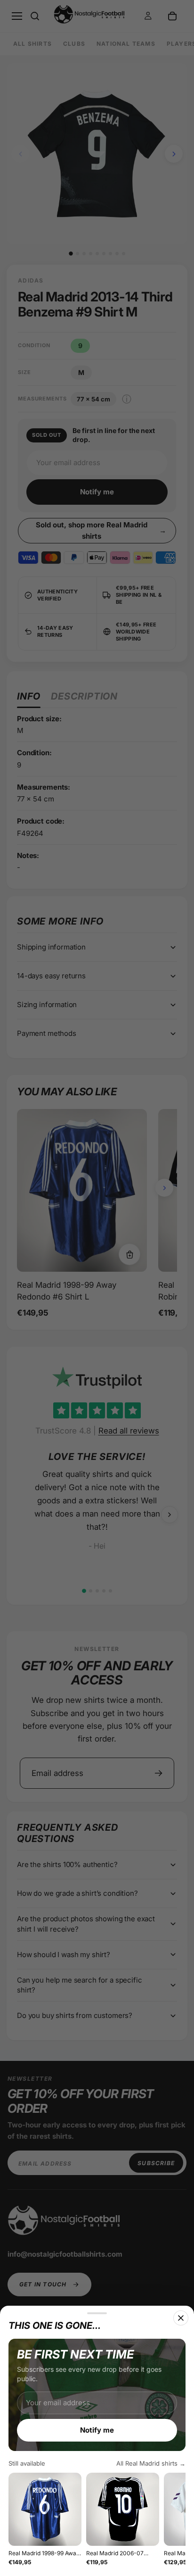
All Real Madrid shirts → (151, 2463)
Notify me (97, 2430)
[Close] (181, 2318)
